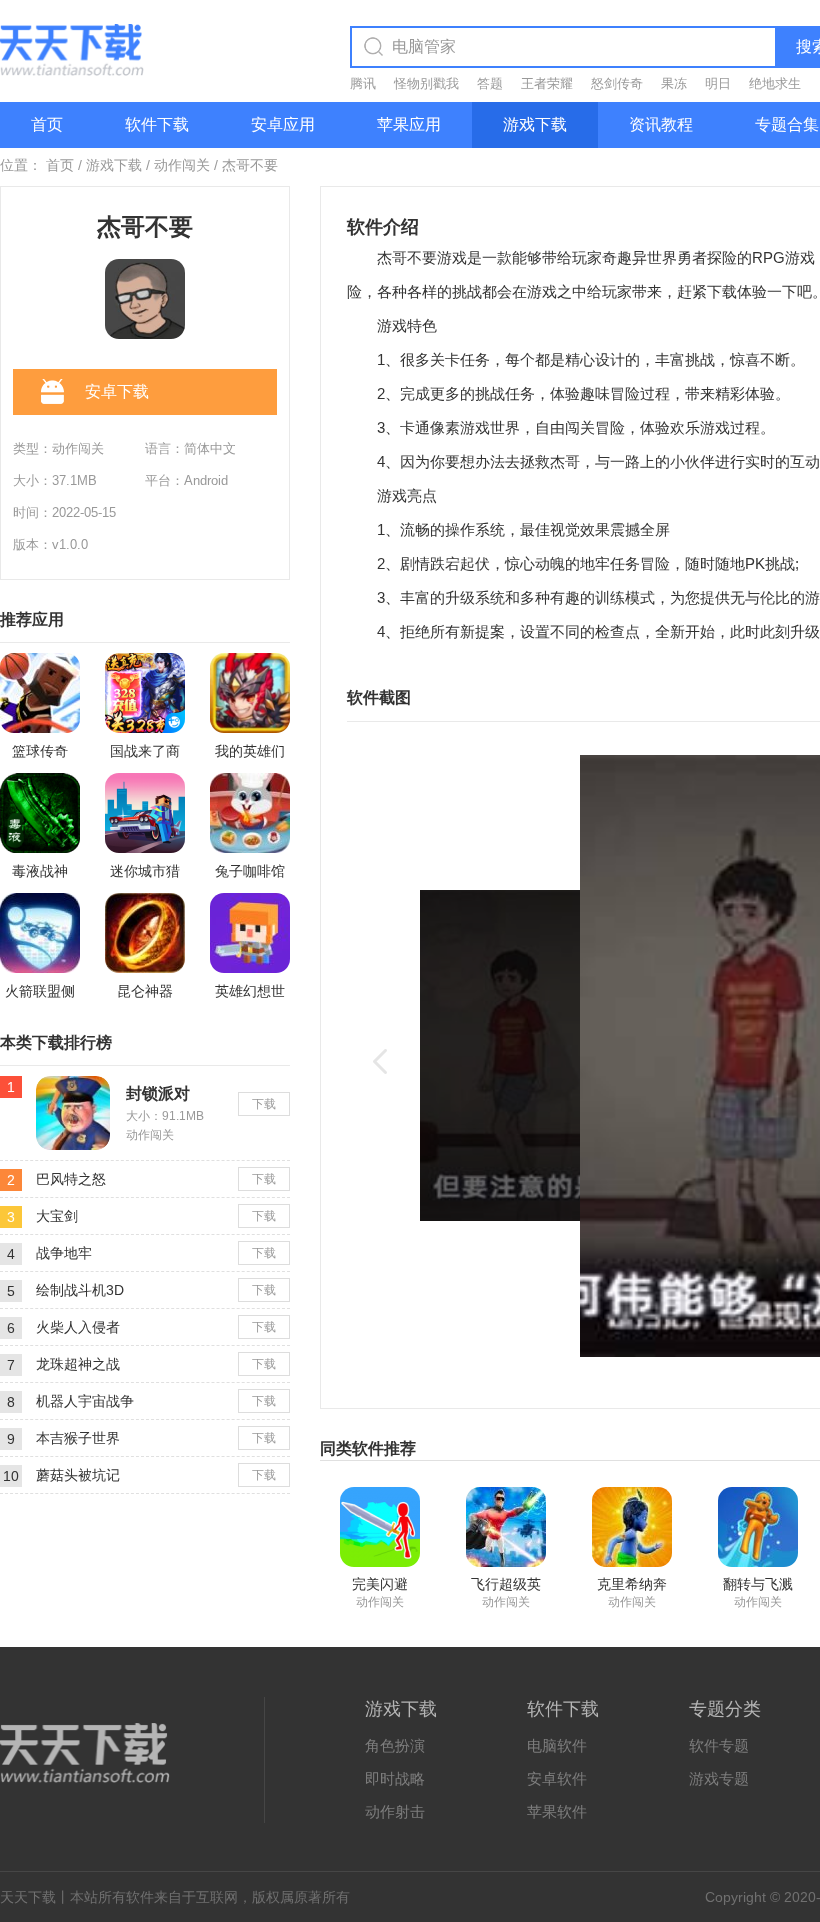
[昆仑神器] (145, 933)
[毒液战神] (40, 813)
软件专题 (719, 1745)
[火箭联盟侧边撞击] (40, 933)
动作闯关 (182, 165)
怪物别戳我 (426, 83)
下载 (264, 1104)
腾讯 (363, 83)
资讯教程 (661, 124)
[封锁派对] (73, 1084)
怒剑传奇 (617, 83)
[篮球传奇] (40, 693)
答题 (490, 83)
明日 (718, 83)
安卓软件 (557, 1778)
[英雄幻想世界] (250, 933)
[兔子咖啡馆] (250, 813)
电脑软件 (557, 1745)
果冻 (674, 83)
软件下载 (157, 124)
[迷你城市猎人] (145, 813)
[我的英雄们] (250, 693)
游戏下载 (535, 124)
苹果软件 (557, 1811)
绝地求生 (775, 83)
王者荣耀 (547, 83)
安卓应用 (283, 124)
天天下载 (28, 1897)
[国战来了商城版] (145, 693)
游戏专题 (719, 1778)
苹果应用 (409, 124)
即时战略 (395, 1778)
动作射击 (395, 1811)
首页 (47, 124)
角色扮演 (395, 1745)
